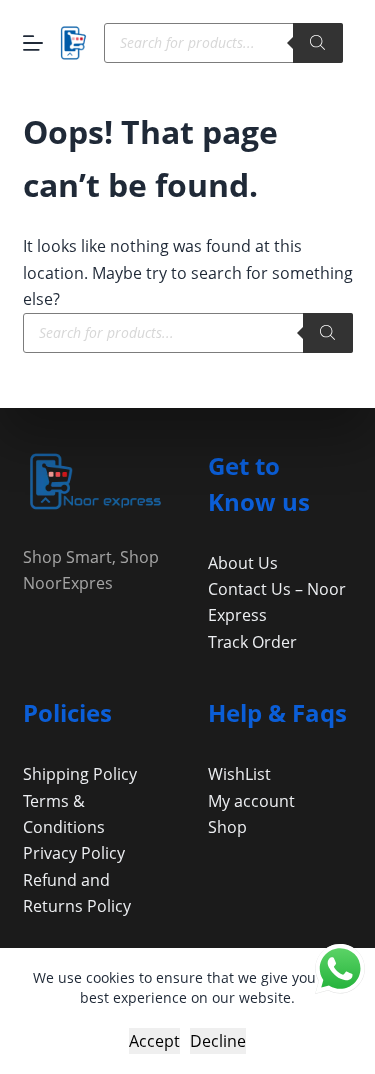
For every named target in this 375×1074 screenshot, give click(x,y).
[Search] (318, 43)
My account (251, 801)
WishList (239, 774)
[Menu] (33, 43)
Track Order (252, 642)
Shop (227, 827)
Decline (218, 1041)
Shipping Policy (80, 774)
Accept (154, 1041)
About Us (243, 563)
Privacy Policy (74, 853)
